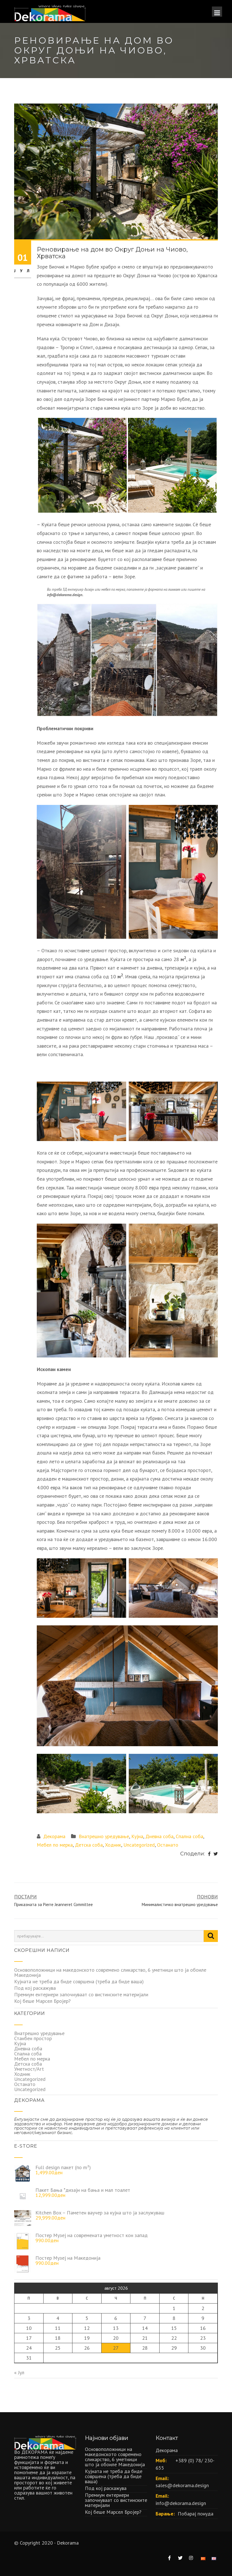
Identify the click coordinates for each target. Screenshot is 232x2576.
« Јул (19, 2372)
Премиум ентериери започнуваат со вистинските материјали (81, 1994)
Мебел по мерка (55, 1845)
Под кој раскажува (35, 1988)
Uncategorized (139, 1845)
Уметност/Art (29, 2069)
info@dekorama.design (181, 2503)
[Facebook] (209, 1854)
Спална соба (189, 1836)
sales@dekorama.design (182, 2485)
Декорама (54, 1836)
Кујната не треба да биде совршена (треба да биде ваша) (79, 1981)
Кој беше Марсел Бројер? (42, 2001)
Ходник (113, 1845)
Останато (168, 1845)
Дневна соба (159, 1836)
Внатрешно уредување (104, 1836)
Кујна (137, 1836)
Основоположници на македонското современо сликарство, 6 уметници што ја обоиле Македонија (110, 1972)
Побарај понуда (196, 2514)
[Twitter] (216, 1854)
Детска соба (89, 1845)
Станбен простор (33, 2038)
